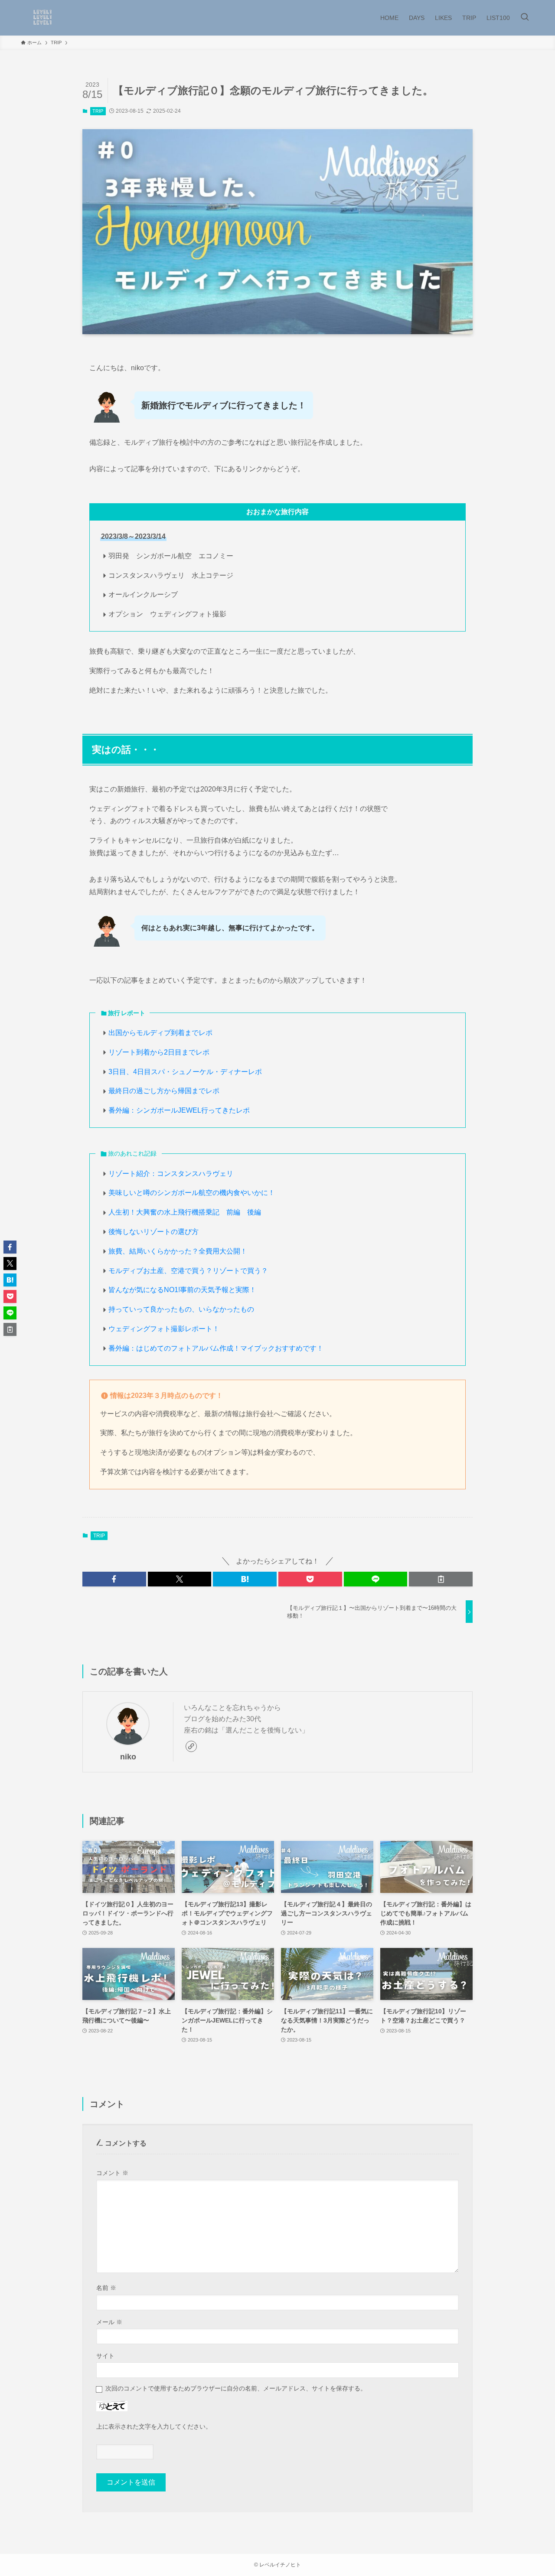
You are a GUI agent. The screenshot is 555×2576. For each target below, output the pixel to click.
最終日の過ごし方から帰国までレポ (164, 1091)
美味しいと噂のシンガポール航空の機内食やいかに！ (192, 1193)
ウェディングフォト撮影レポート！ (164, 1329)
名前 (106, 2288)
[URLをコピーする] (441, 1579)
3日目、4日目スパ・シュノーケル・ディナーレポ (185, 1072)
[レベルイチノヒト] (42, 18)
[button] (114, 1579)
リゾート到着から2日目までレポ (159, 1052)
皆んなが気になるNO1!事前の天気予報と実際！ (182, 1290)
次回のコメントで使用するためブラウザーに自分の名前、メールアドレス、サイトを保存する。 (236, 2388)
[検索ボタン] (525, 18)
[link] (191, 1746)
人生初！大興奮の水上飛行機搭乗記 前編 (174, 1212)
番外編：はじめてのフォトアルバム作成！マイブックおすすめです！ (216, 1348)
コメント (112, 2173)
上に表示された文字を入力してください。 (154, 2426)
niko (128, 1757)
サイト (105, 2356)
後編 (254, 1212)
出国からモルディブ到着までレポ (160, 1033)
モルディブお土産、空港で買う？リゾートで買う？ (188, 1271)
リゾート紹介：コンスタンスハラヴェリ (171, 1174)
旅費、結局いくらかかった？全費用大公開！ (178, 1251)
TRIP (98, 111)
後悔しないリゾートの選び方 (153, 1232)
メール (109, 2322)
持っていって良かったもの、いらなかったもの (181, 1309)
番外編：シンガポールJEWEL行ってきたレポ (179, 1110)
